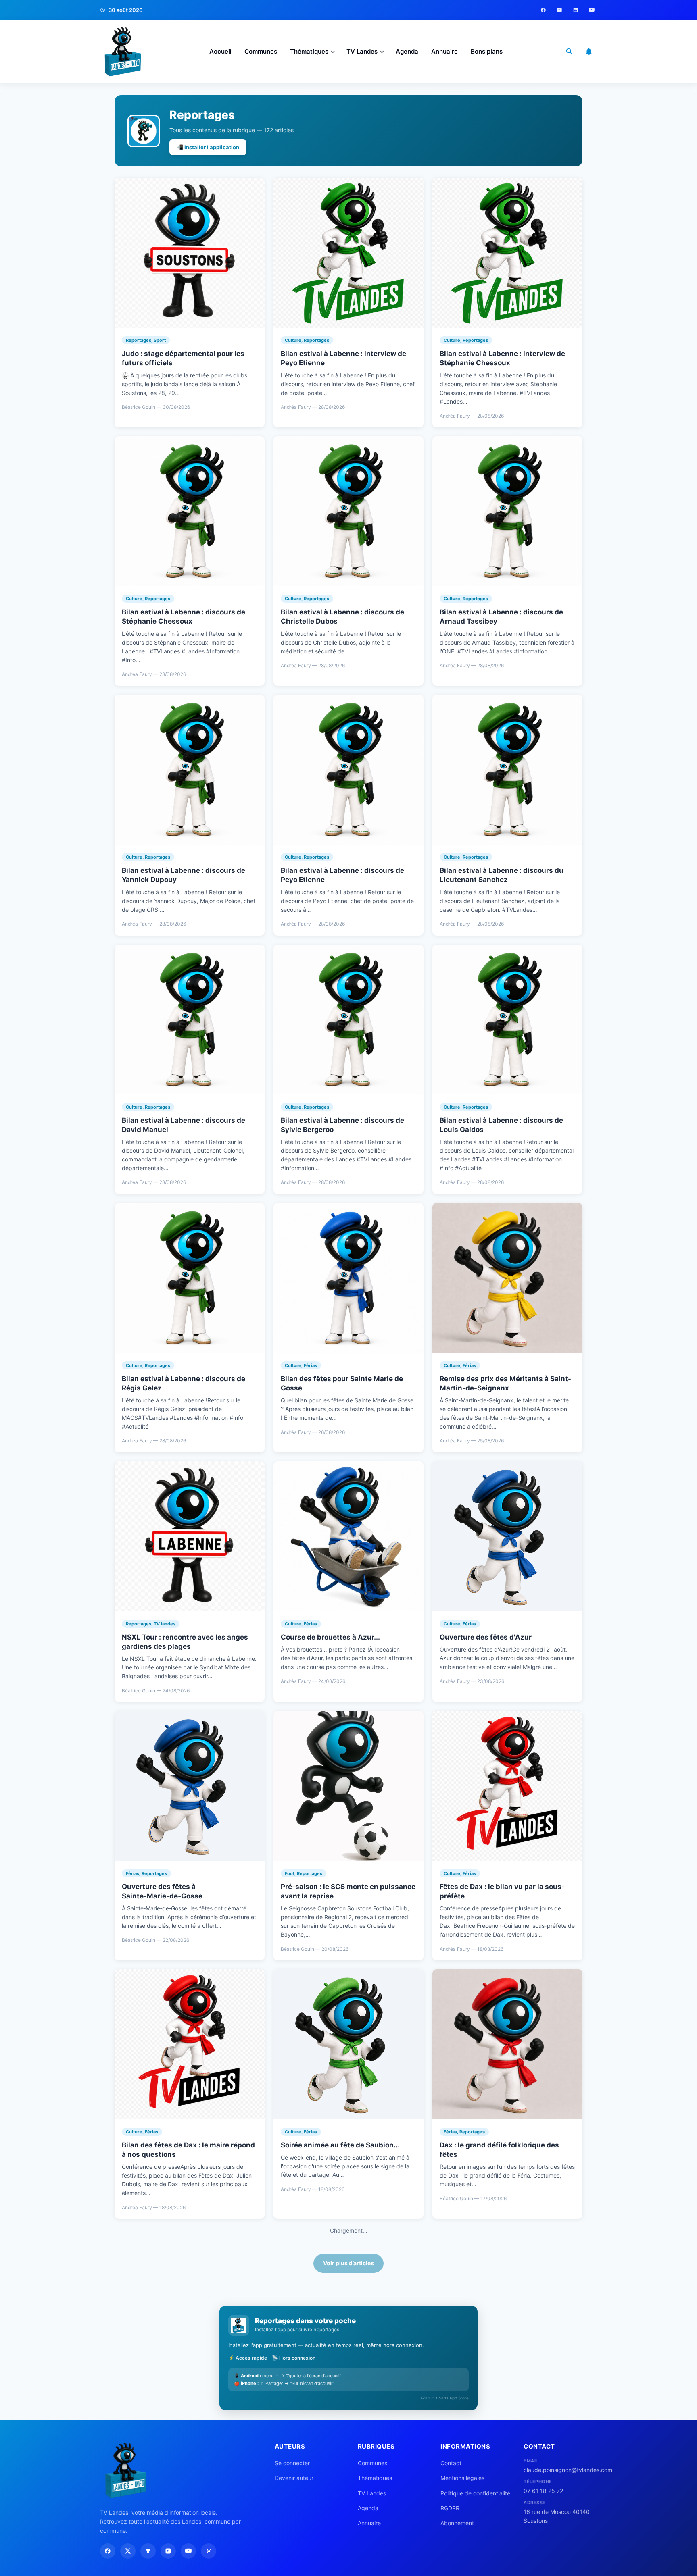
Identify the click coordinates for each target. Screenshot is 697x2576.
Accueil (220, 51)
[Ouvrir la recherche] (570, 52)
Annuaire (444, 51)
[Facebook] (543, 10)
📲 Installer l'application (208, 147)
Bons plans (487, 51)
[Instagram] (559, 10)
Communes (261, 51)
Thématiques (309, 51)
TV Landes (362, 51)
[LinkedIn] (576, 10)
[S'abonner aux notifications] (589, 52)
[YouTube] (592, 10)
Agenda (407, 51)
